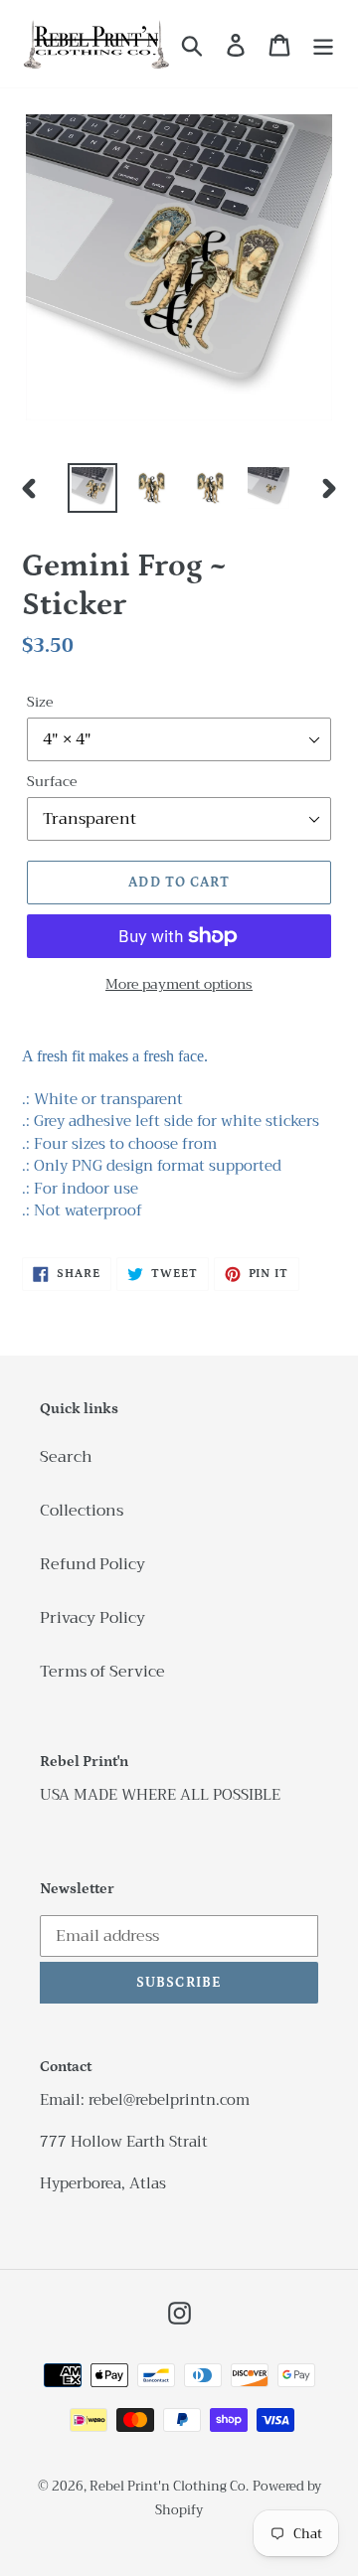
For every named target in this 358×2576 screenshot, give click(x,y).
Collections (82, 1511)
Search (66, 1457)
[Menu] (323, 44)
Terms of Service (102, 1672)
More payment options (179, 984)
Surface (52, 782)
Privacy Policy (92, 1618)
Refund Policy (92, 1564)
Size (40, 702)
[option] (92, 488)
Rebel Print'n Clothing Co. (169, 2486)
